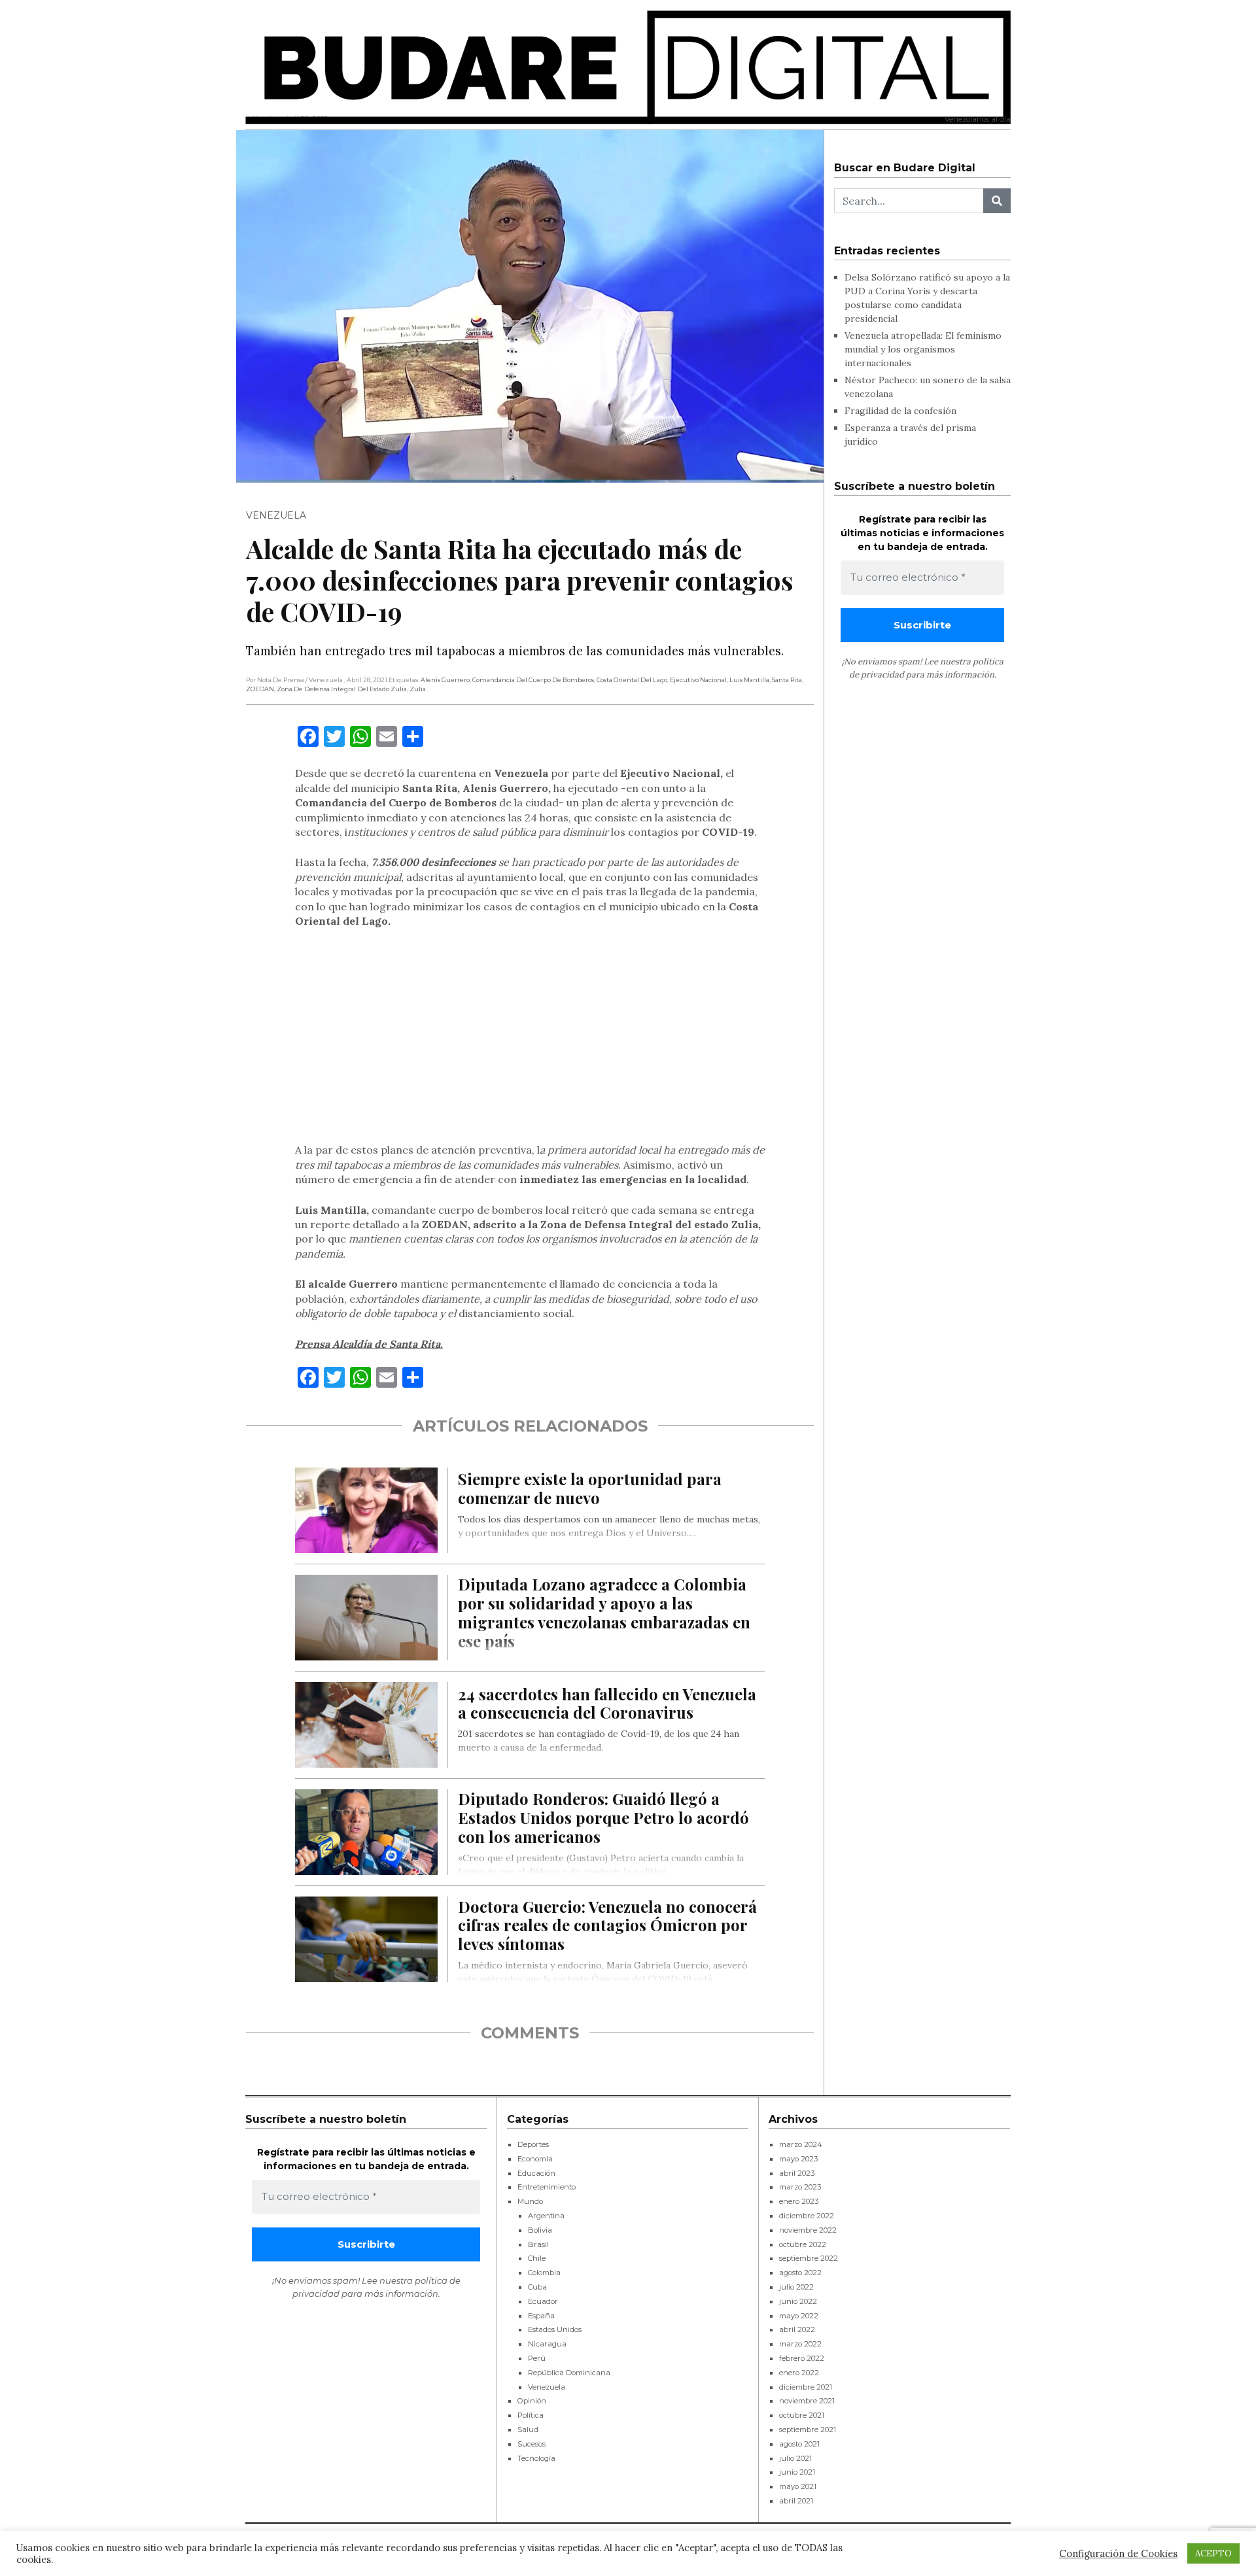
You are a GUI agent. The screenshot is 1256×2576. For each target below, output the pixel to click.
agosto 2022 (800, 2273)
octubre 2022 (803, 2244)
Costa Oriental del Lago (632, 680)
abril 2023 (797, 2173)
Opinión (532, 2401)
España (541, 2316)
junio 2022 (798, 2301)
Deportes (533, 2144)
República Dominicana (569, 2373)
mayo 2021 (798, 2486)
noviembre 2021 (807, 2401)
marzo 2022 (800, 2344)
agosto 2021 (799, 2444)
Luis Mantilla (749, 680)
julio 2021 (795, 2458)
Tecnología (536, 2458)
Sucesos (532, 2444)
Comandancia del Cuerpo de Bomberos (533, 680)
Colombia (544, 2273)
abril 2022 (797, 2329)
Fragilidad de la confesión (900, 411)
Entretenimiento (547, 2187)
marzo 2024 (801, 2144)
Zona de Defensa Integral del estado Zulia (342, 689)
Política (531, 2415)
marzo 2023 (800, 2187)
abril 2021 (796, 2501)
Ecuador (543, 2301)
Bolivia (540, 2230)
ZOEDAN (260, 689)
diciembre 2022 (807, 2216)
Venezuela (276, 515)
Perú (537, 2358)
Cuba (537, 2287)
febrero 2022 (802, 2358)
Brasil (538, 2244)
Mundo (530, 2201)
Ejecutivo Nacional (698, 680)
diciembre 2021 (806, 2387)
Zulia (418, 689)
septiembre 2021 (808, 2430)
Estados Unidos (555, 2329)
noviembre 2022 (808, 2230)
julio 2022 (796, 2287)
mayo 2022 (799, 2316)
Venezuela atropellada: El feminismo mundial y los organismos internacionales (923, 349)
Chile (537, 2258)
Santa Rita (787, 680)
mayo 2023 (798, 2159)
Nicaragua (547, 2344)
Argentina (546, 2216)
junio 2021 (797, 2472)
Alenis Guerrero (445, 680)
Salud (528, 2430)
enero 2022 (799, 2373)
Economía (535, 2159)
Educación (536, 2173)
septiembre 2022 (809, 2258)
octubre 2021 (802, 2415)
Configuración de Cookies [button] (1118, 2554)
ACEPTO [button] (1213, 2553)
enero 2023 (799, 2201)
